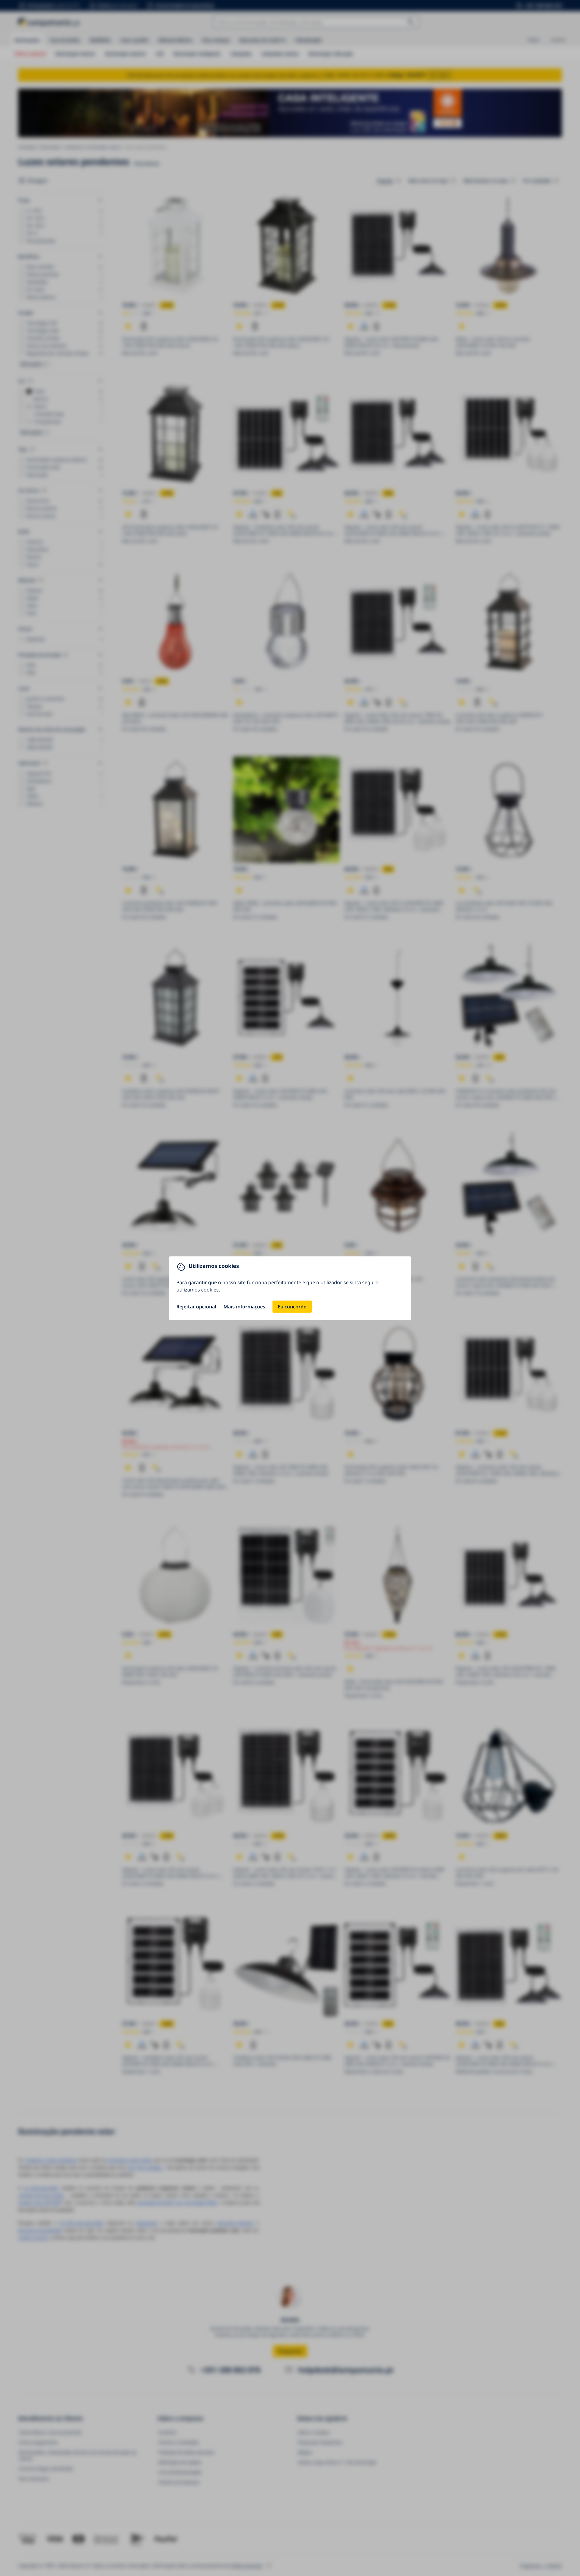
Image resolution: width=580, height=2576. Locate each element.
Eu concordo (292, 1307)
